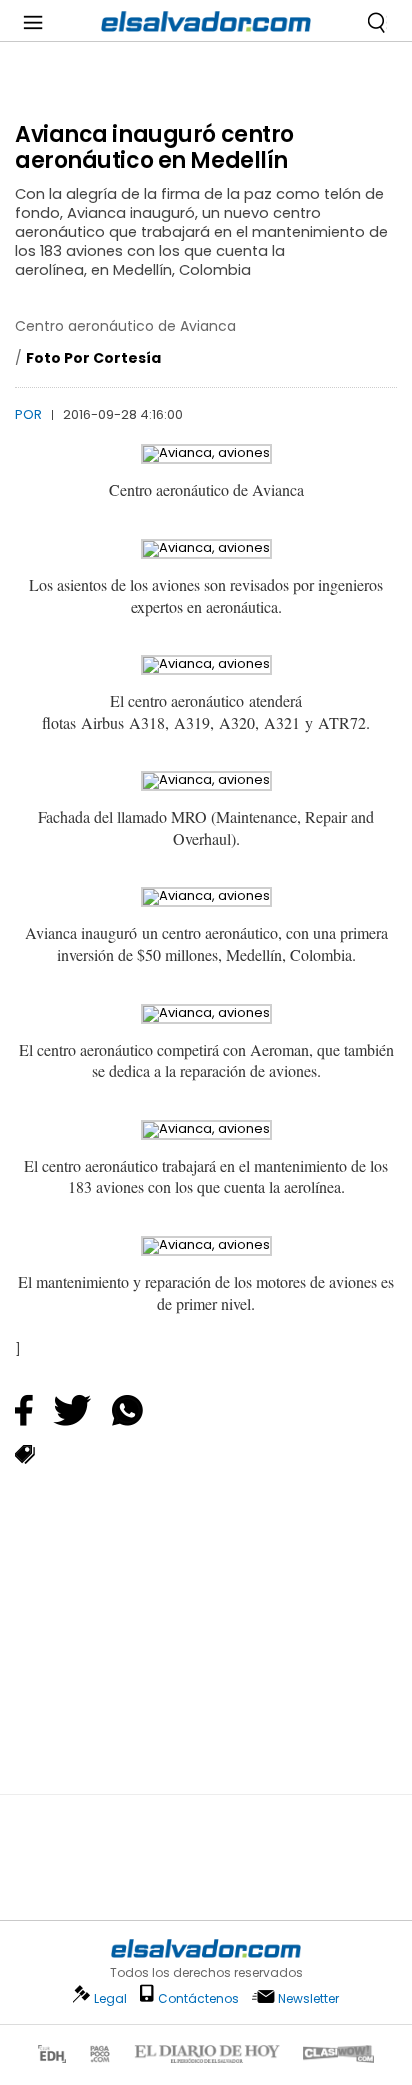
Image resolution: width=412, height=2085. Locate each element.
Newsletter (308, 1998)
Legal (110, 1998)
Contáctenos (198, 1998)
